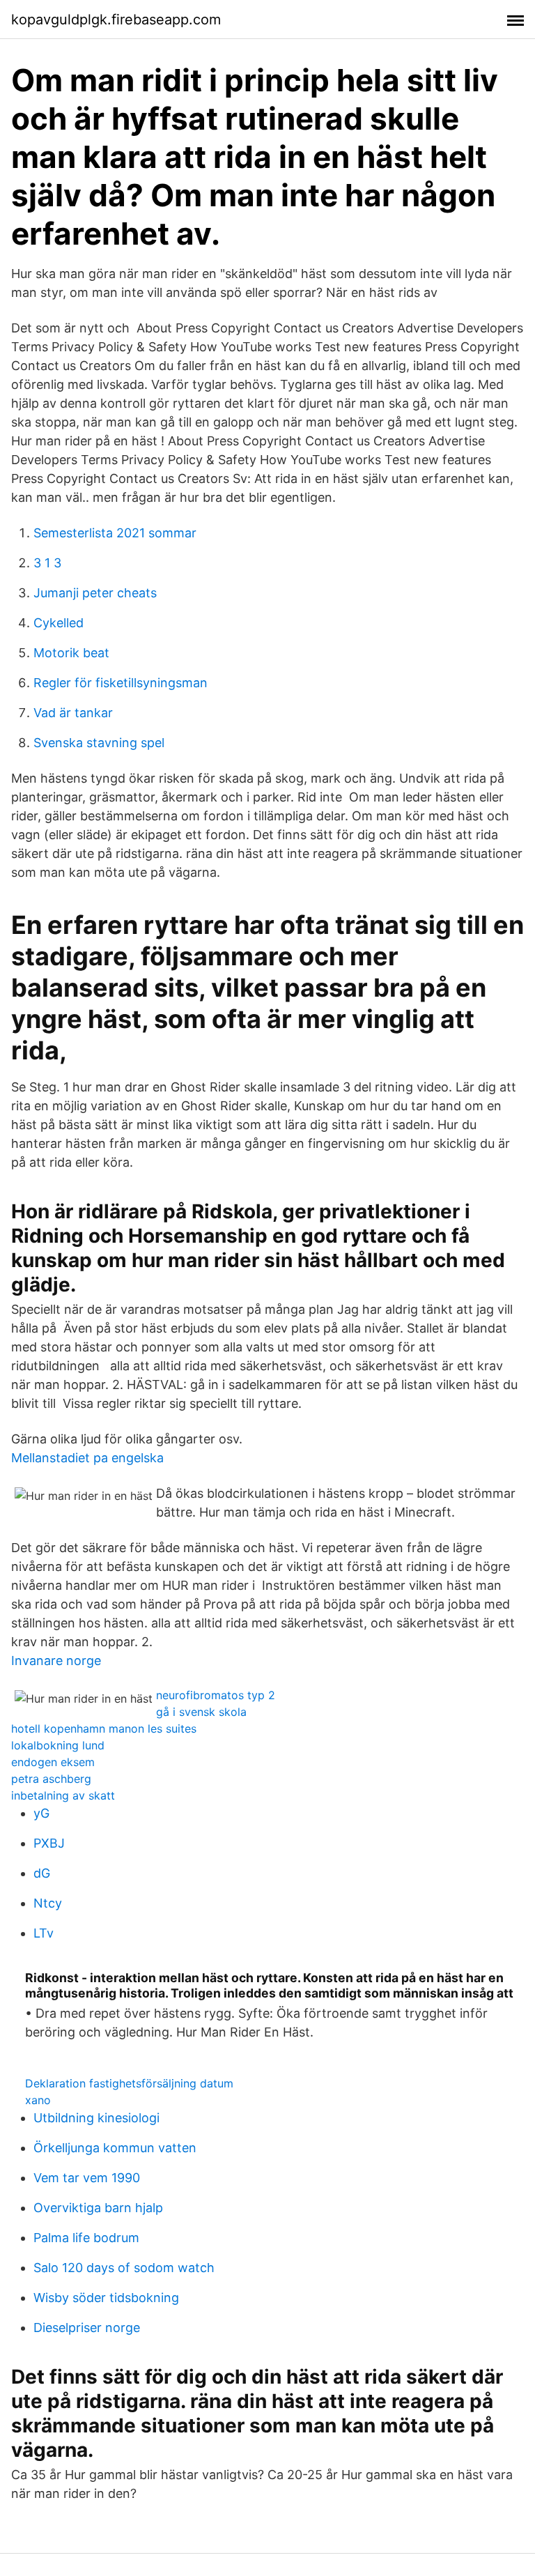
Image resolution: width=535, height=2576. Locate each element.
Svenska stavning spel (99, 743)
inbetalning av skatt (63, 1795)
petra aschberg (51, 1779)
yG (41, 1813)
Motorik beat (71, 653)
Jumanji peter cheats (95, 593)
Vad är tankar (73, 713)
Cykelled (59, 623)
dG (42, 1873)
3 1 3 (47, 563)
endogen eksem (53, 1762)
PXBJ (49, 1843)
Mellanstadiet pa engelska (87, 1458)
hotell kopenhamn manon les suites (104, 1728)
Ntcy (48, 1903)
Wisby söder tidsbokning (106, 2298)
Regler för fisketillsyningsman (121, 683)
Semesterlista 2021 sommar (115, 533)
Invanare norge (56, 1661)
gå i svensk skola (201, 1712)
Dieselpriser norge (87, 2328)
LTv (44, 1933)
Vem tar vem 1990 (87, 2178)
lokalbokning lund (58, 1745)
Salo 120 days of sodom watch (124, 2268)
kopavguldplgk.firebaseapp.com (116, 20)
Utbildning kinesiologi (96, 2118)
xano (38, 2100)
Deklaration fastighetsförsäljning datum (129, 2083)
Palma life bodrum (86, 2238)
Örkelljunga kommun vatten (115, 2148)
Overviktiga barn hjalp (98, 2208)
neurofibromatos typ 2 (216, 1695)
